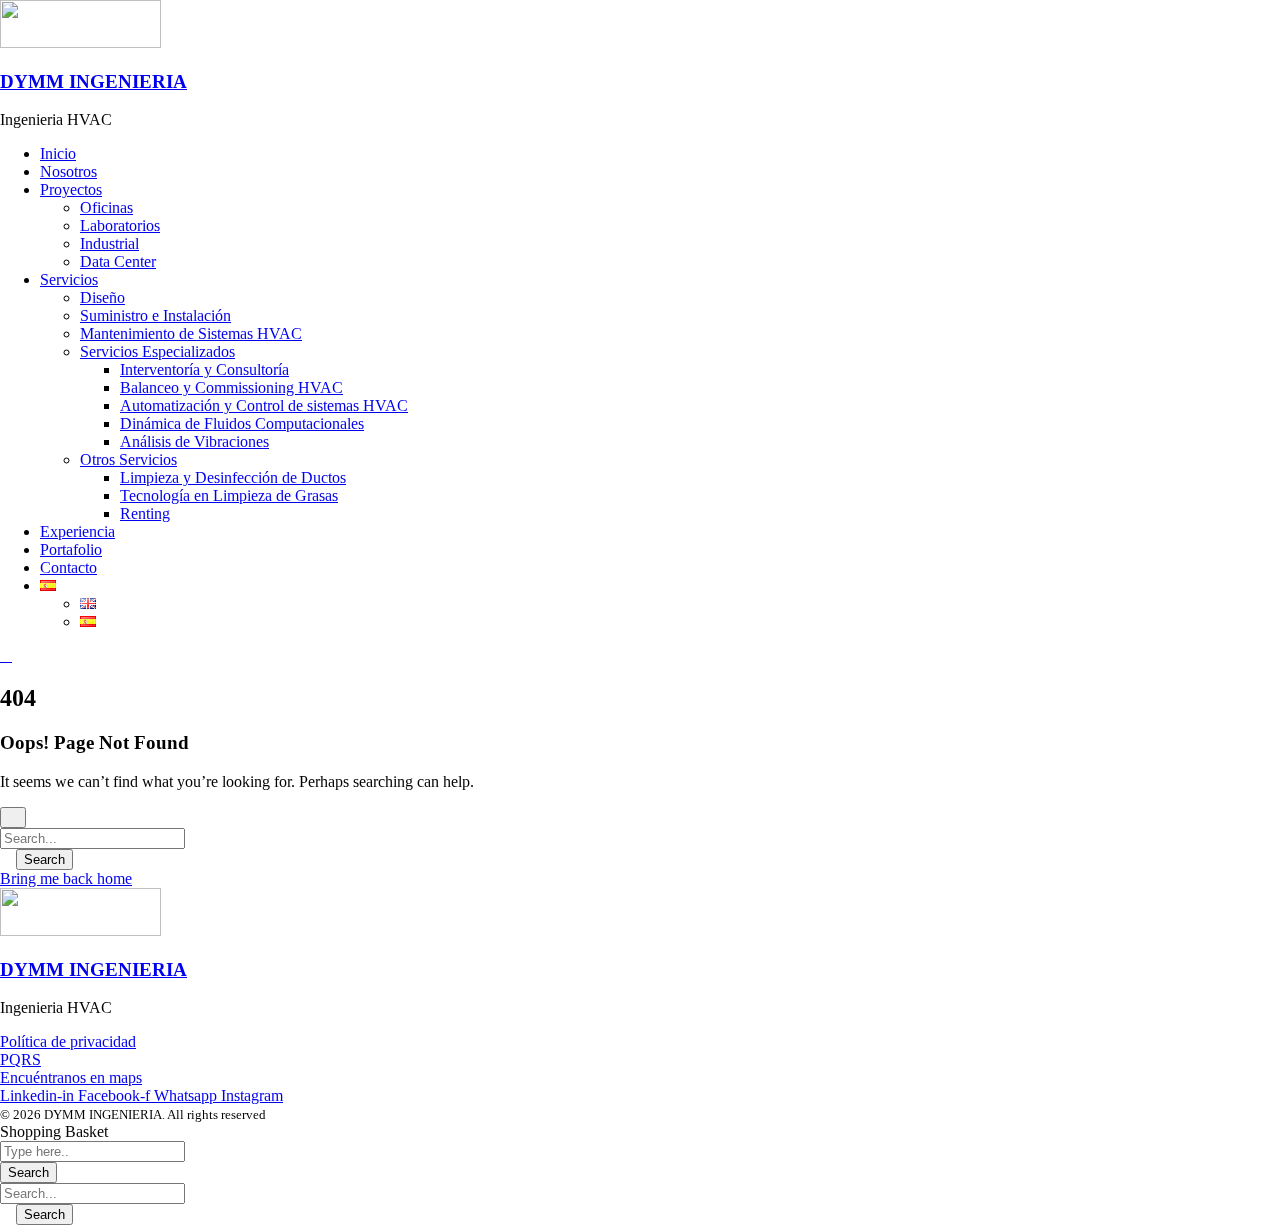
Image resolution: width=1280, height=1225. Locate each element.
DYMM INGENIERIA (93, 81)
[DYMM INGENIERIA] (80, 42)
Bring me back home (66, 878)
